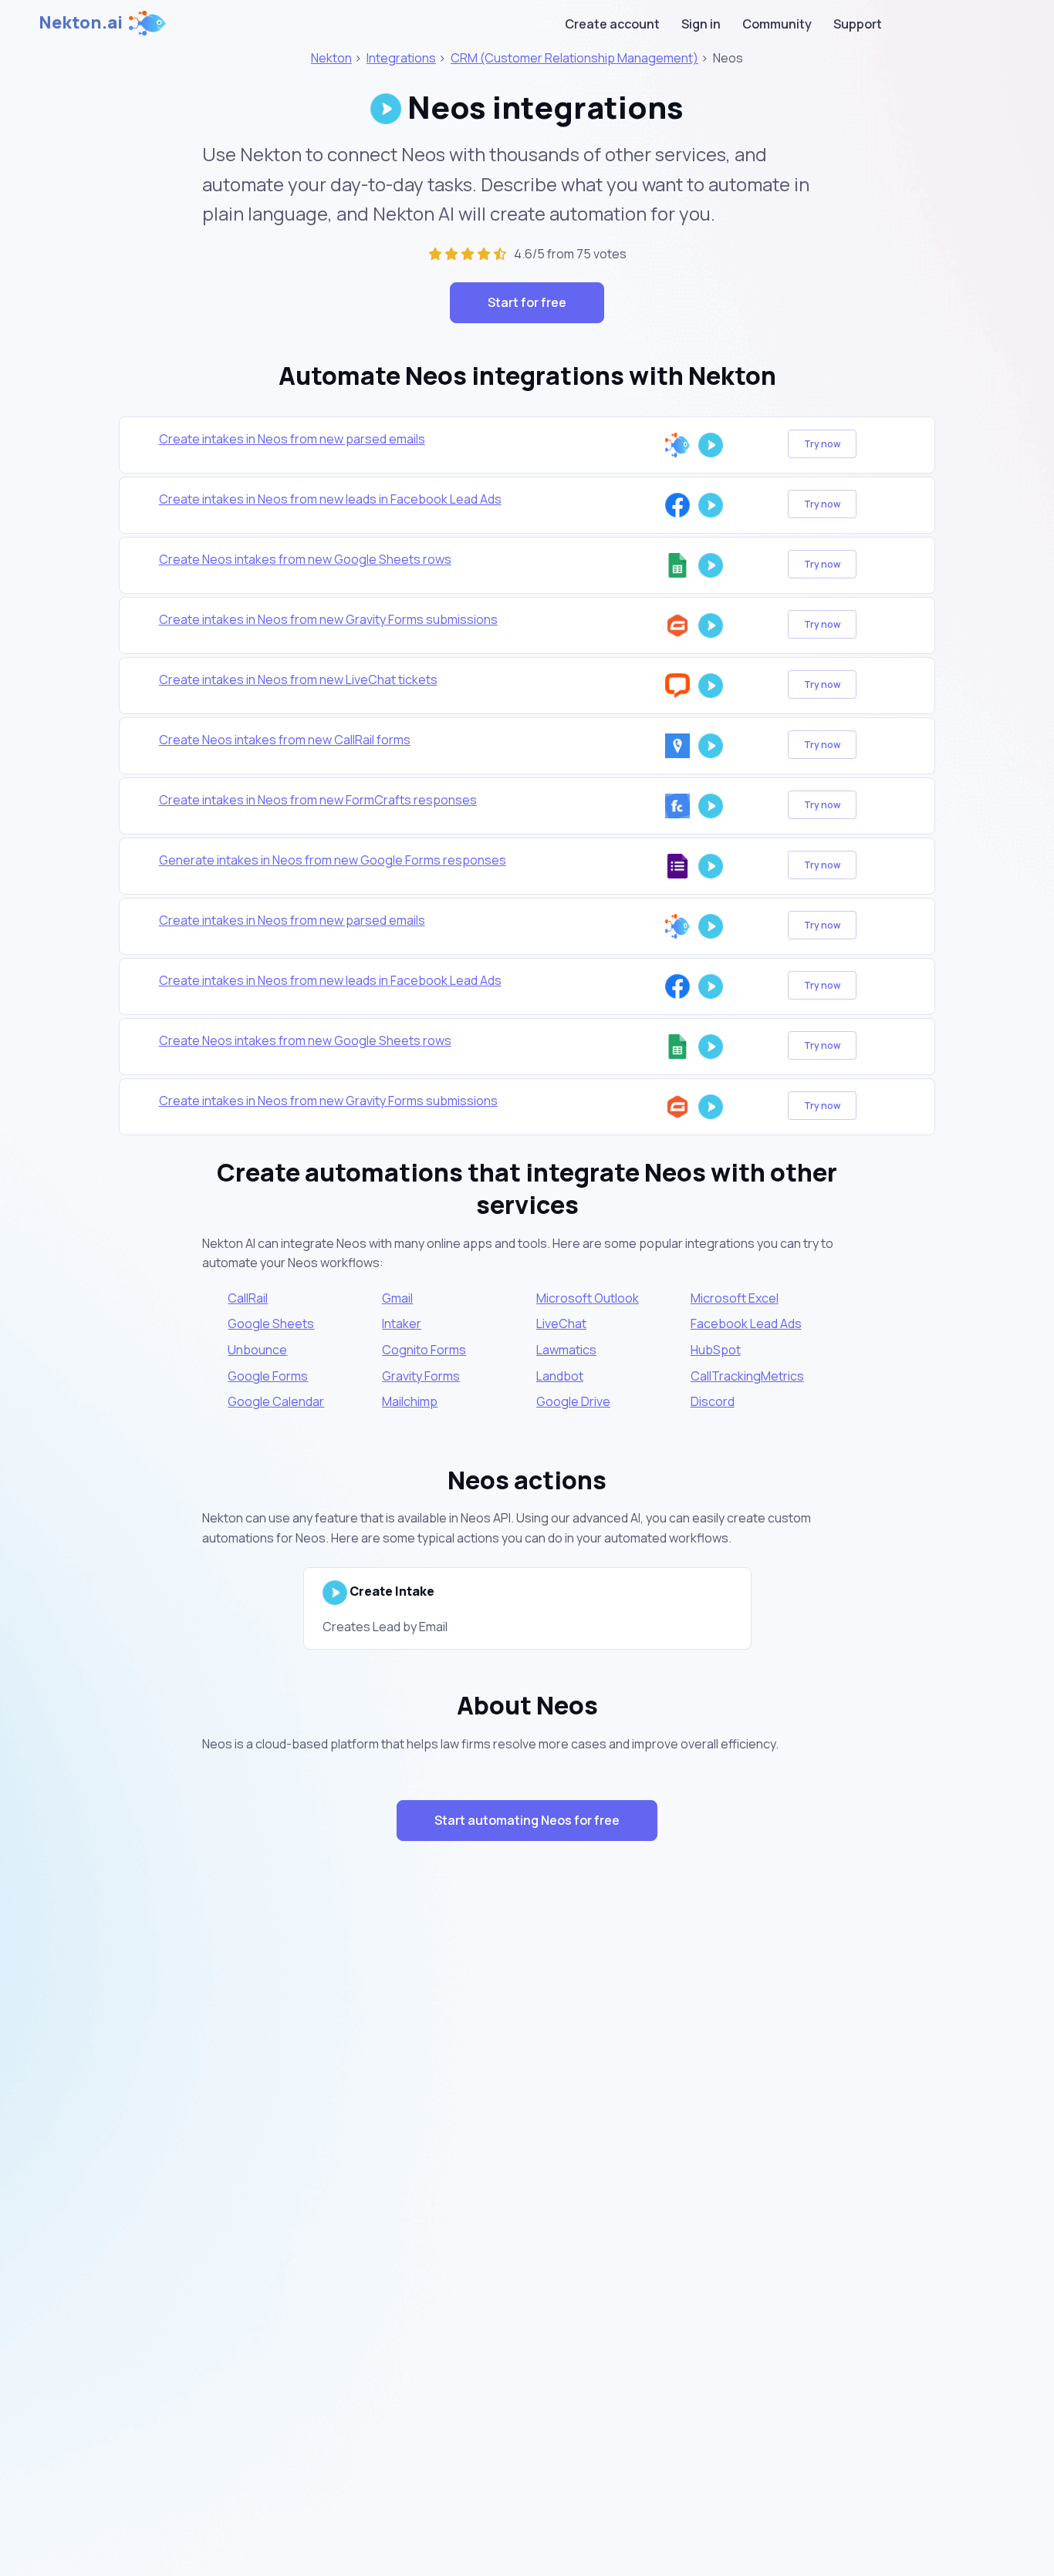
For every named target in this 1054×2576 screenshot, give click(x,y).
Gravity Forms (421, 1376)
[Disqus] (527, 2128)
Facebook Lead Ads (746, 1323)
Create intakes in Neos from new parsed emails (292, 439)
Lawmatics (566, 1350)
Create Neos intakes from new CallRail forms (285, 740)
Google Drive (573, 1401)
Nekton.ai (81, 22)
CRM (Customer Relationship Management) (574, 58)
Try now (822, 444)
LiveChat (561, 1323)
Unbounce (257, 1350)
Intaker (402, 1323)
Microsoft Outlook (588, 1298)
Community (777, 24)
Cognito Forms (424, 1350)
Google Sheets (271, 1323)
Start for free (527, 302)
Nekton (331, 58)
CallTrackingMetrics (747, 1376)
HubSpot (716, 1350)
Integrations (401, 58)
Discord (713, 1401)
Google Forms (268, 1376)
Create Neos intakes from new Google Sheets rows (305, 559)
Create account (612, 24)
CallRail (248, 1298)
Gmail (397, 1298)
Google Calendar (276, 1401)
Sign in (701, 24)
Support (858, 24)
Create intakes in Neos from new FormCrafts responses (318, 800)
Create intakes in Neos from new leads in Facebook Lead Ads (330, 499)
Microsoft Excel (735, 1298)
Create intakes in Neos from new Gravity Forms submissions (328, 619)
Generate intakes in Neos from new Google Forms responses (333, 860)
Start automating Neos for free (527, 1820)
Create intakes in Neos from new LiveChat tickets (298, 679)
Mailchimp (410, 1401)
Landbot (560, 1376)
